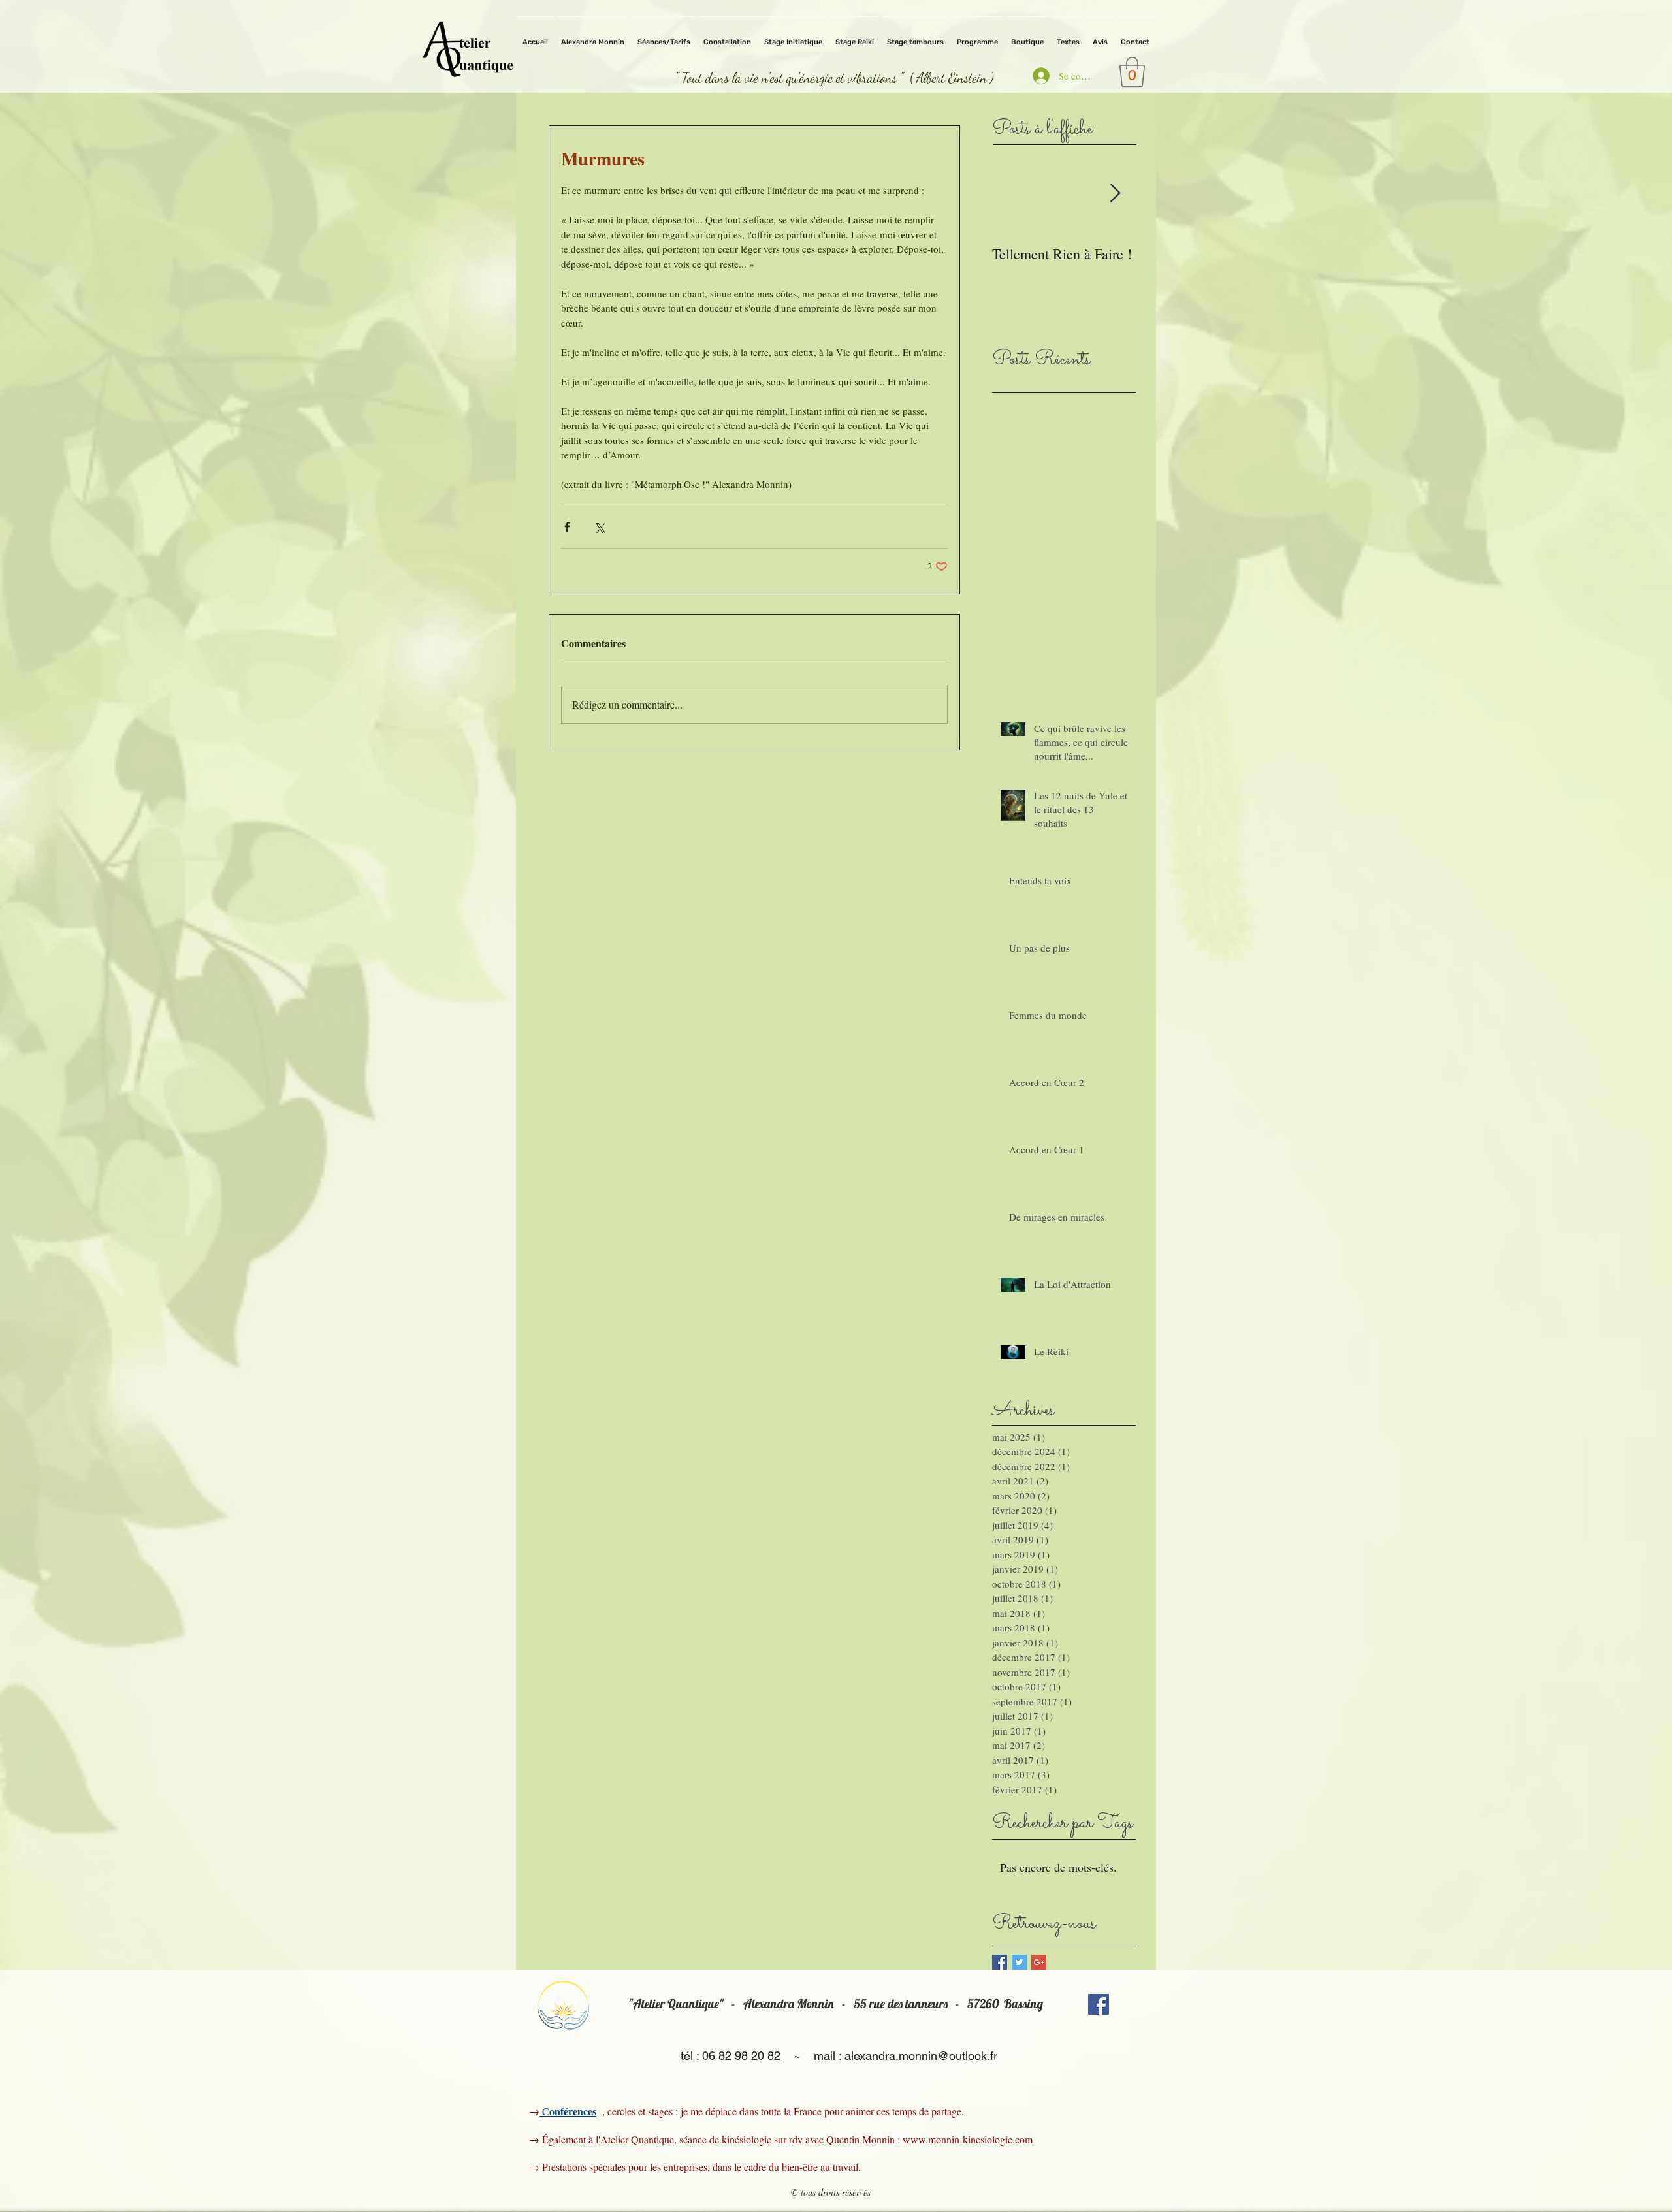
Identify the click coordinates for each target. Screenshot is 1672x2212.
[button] (1132, 72)
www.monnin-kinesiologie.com (968, 2139)
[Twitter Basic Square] (1019, 1962)
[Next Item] (1115, 194)
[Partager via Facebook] (567, 527)
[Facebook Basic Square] (1000, 1962)
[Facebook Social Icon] (1099, 2004)
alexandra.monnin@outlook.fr (921, 2056)
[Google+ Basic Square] (1039, 1962)
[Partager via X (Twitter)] (599, 527)
